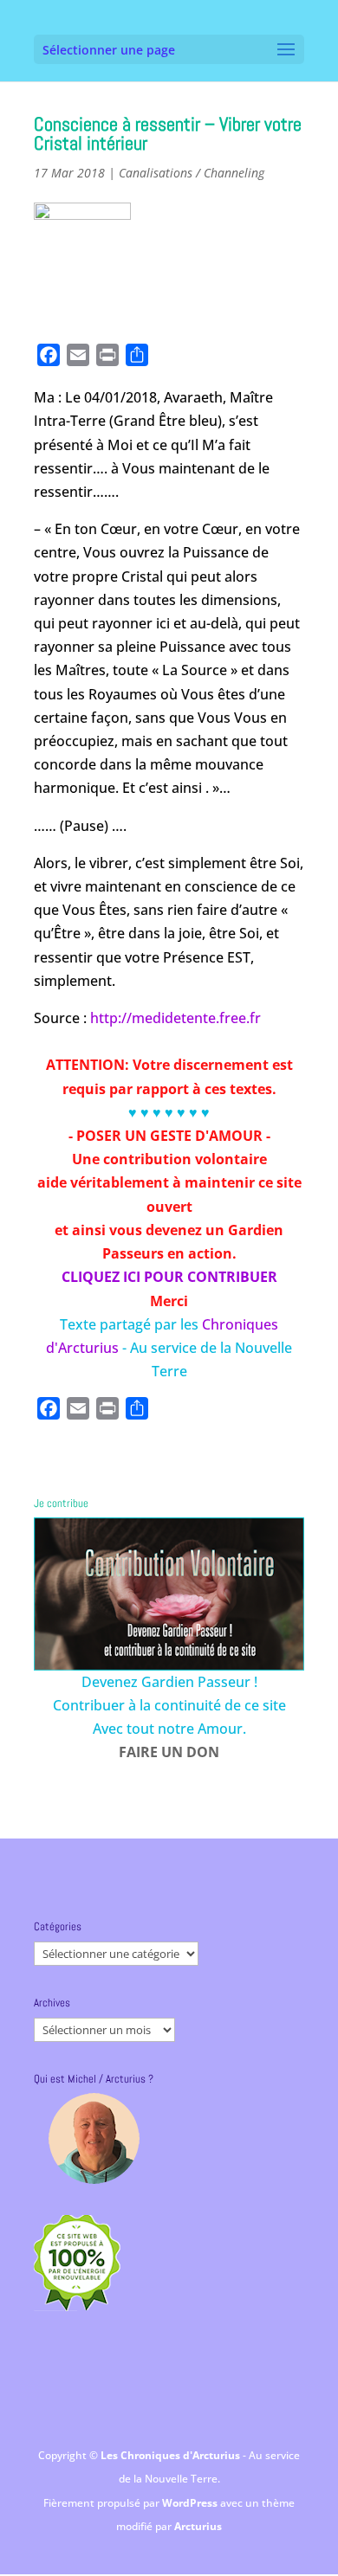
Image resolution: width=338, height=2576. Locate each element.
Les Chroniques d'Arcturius (172, 2455)
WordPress (191, 2503)
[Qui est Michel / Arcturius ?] (94, 2138)
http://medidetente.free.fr (175, 1018)
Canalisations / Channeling (192, 173)
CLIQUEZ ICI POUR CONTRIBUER (169, 1277)
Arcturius (198, 2526)
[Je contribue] (169, 1594)
